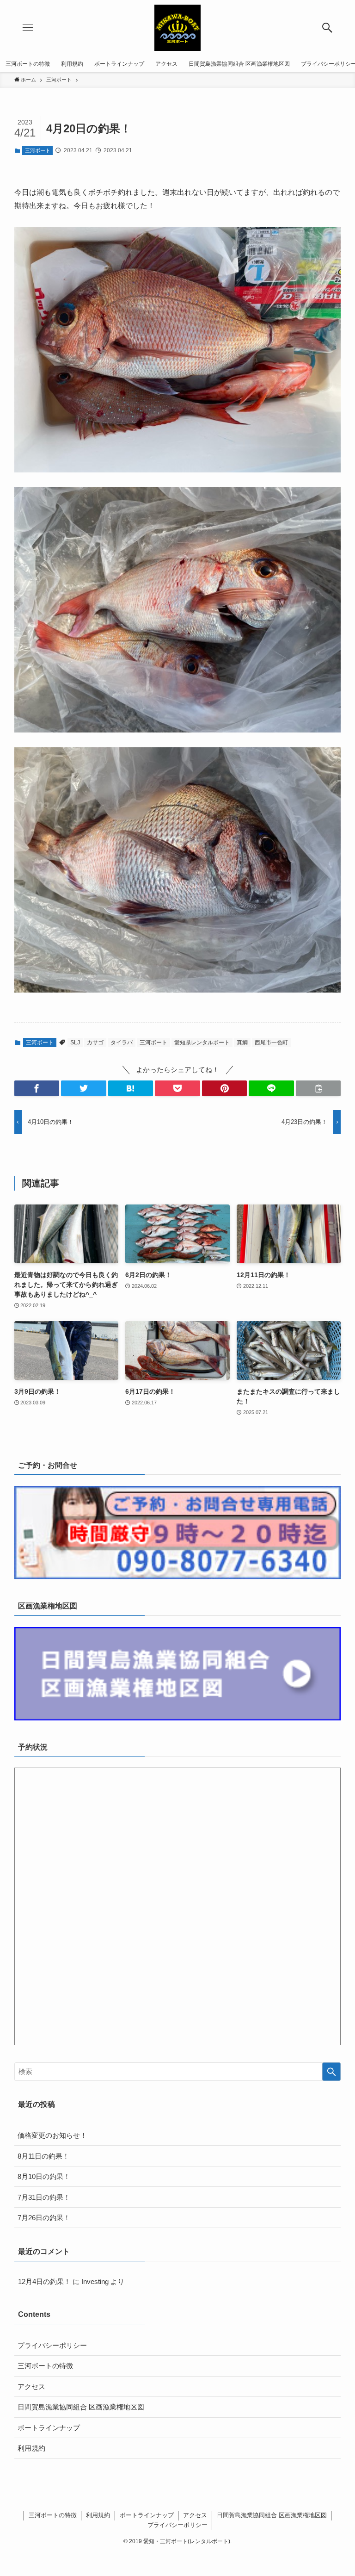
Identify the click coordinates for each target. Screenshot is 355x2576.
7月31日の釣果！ (44, 2197)
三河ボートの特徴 (45, 2366)
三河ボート (38, 150)
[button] (327, 28)
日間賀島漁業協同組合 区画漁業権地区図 (81, 2407)
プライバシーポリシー (52, 2345)
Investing (95, 2281)
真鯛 (242, 1043)
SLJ (75, 1043)
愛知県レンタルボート (202, 1043)
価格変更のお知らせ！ (52, 2135)
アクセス (31, 2387)
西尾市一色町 (271, 1043)
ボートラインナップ (49, 2428)
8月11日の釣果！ (43, 2156)
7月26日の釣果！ (44, 2218)
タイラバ (122, 1043)
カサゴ (95, 1043)
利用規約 (31, 2448)
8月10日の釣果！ (44, 2176)
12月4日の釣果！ (44, 2281)
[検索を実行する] (331, 2072)
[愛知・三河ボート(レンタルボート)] (177, 28)
